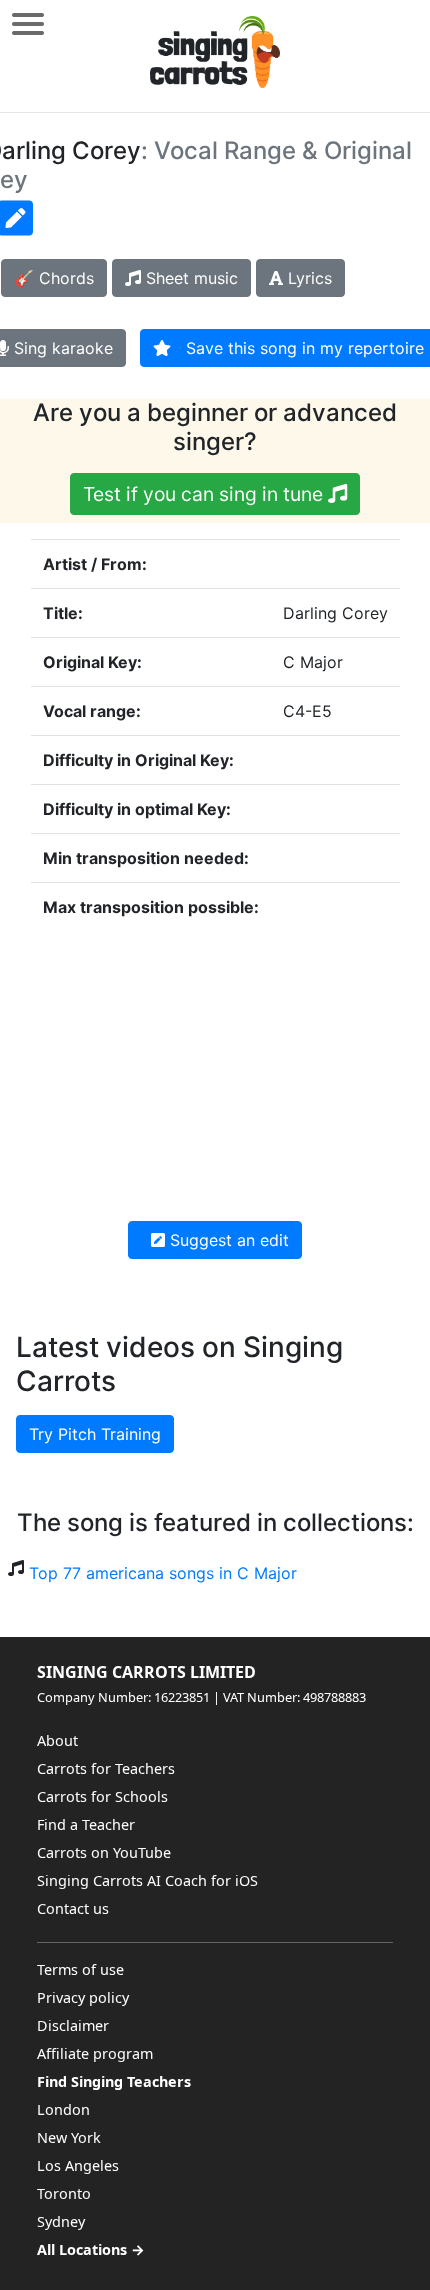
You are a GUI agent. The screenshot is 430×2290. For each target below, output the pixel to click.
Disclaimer (73, 2025)
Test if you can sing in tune (205, 494)
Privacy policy (83, 1997)
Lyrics (307, 278)
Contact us (73, 1908)
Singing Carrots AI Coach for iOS (147, 1880)
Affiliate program (95, 2053)
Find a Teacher (86, 1824)
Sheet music (189, 278)
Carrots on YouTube (104, 1852)
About (57, 1740)
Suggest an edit (227, 1240)
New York (69, 2137)
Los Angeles (78, 2165)
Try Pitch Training (95, 1434)
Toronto (64, 2193)
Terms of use (80, 1969)
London (63, 2109)
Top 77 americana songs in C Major (163, 1573)
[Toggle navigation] (28, 23)
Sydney (61, 2221)
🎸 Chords (54, 278)
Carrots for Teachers (106, 1768)
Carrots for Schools (102, 1796)
